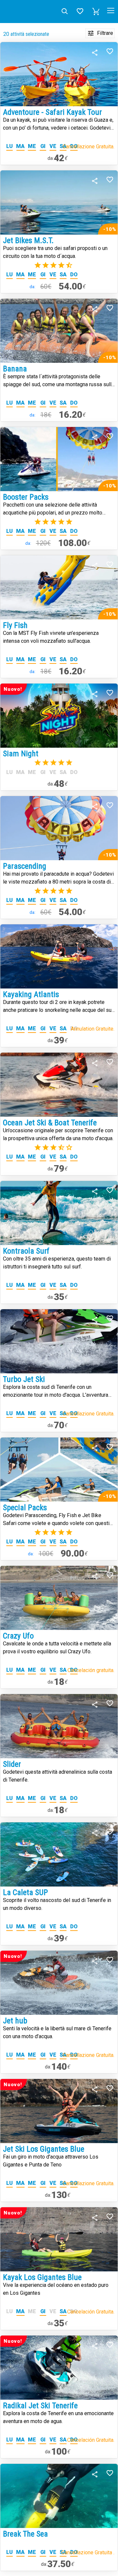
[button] (96, 12)
